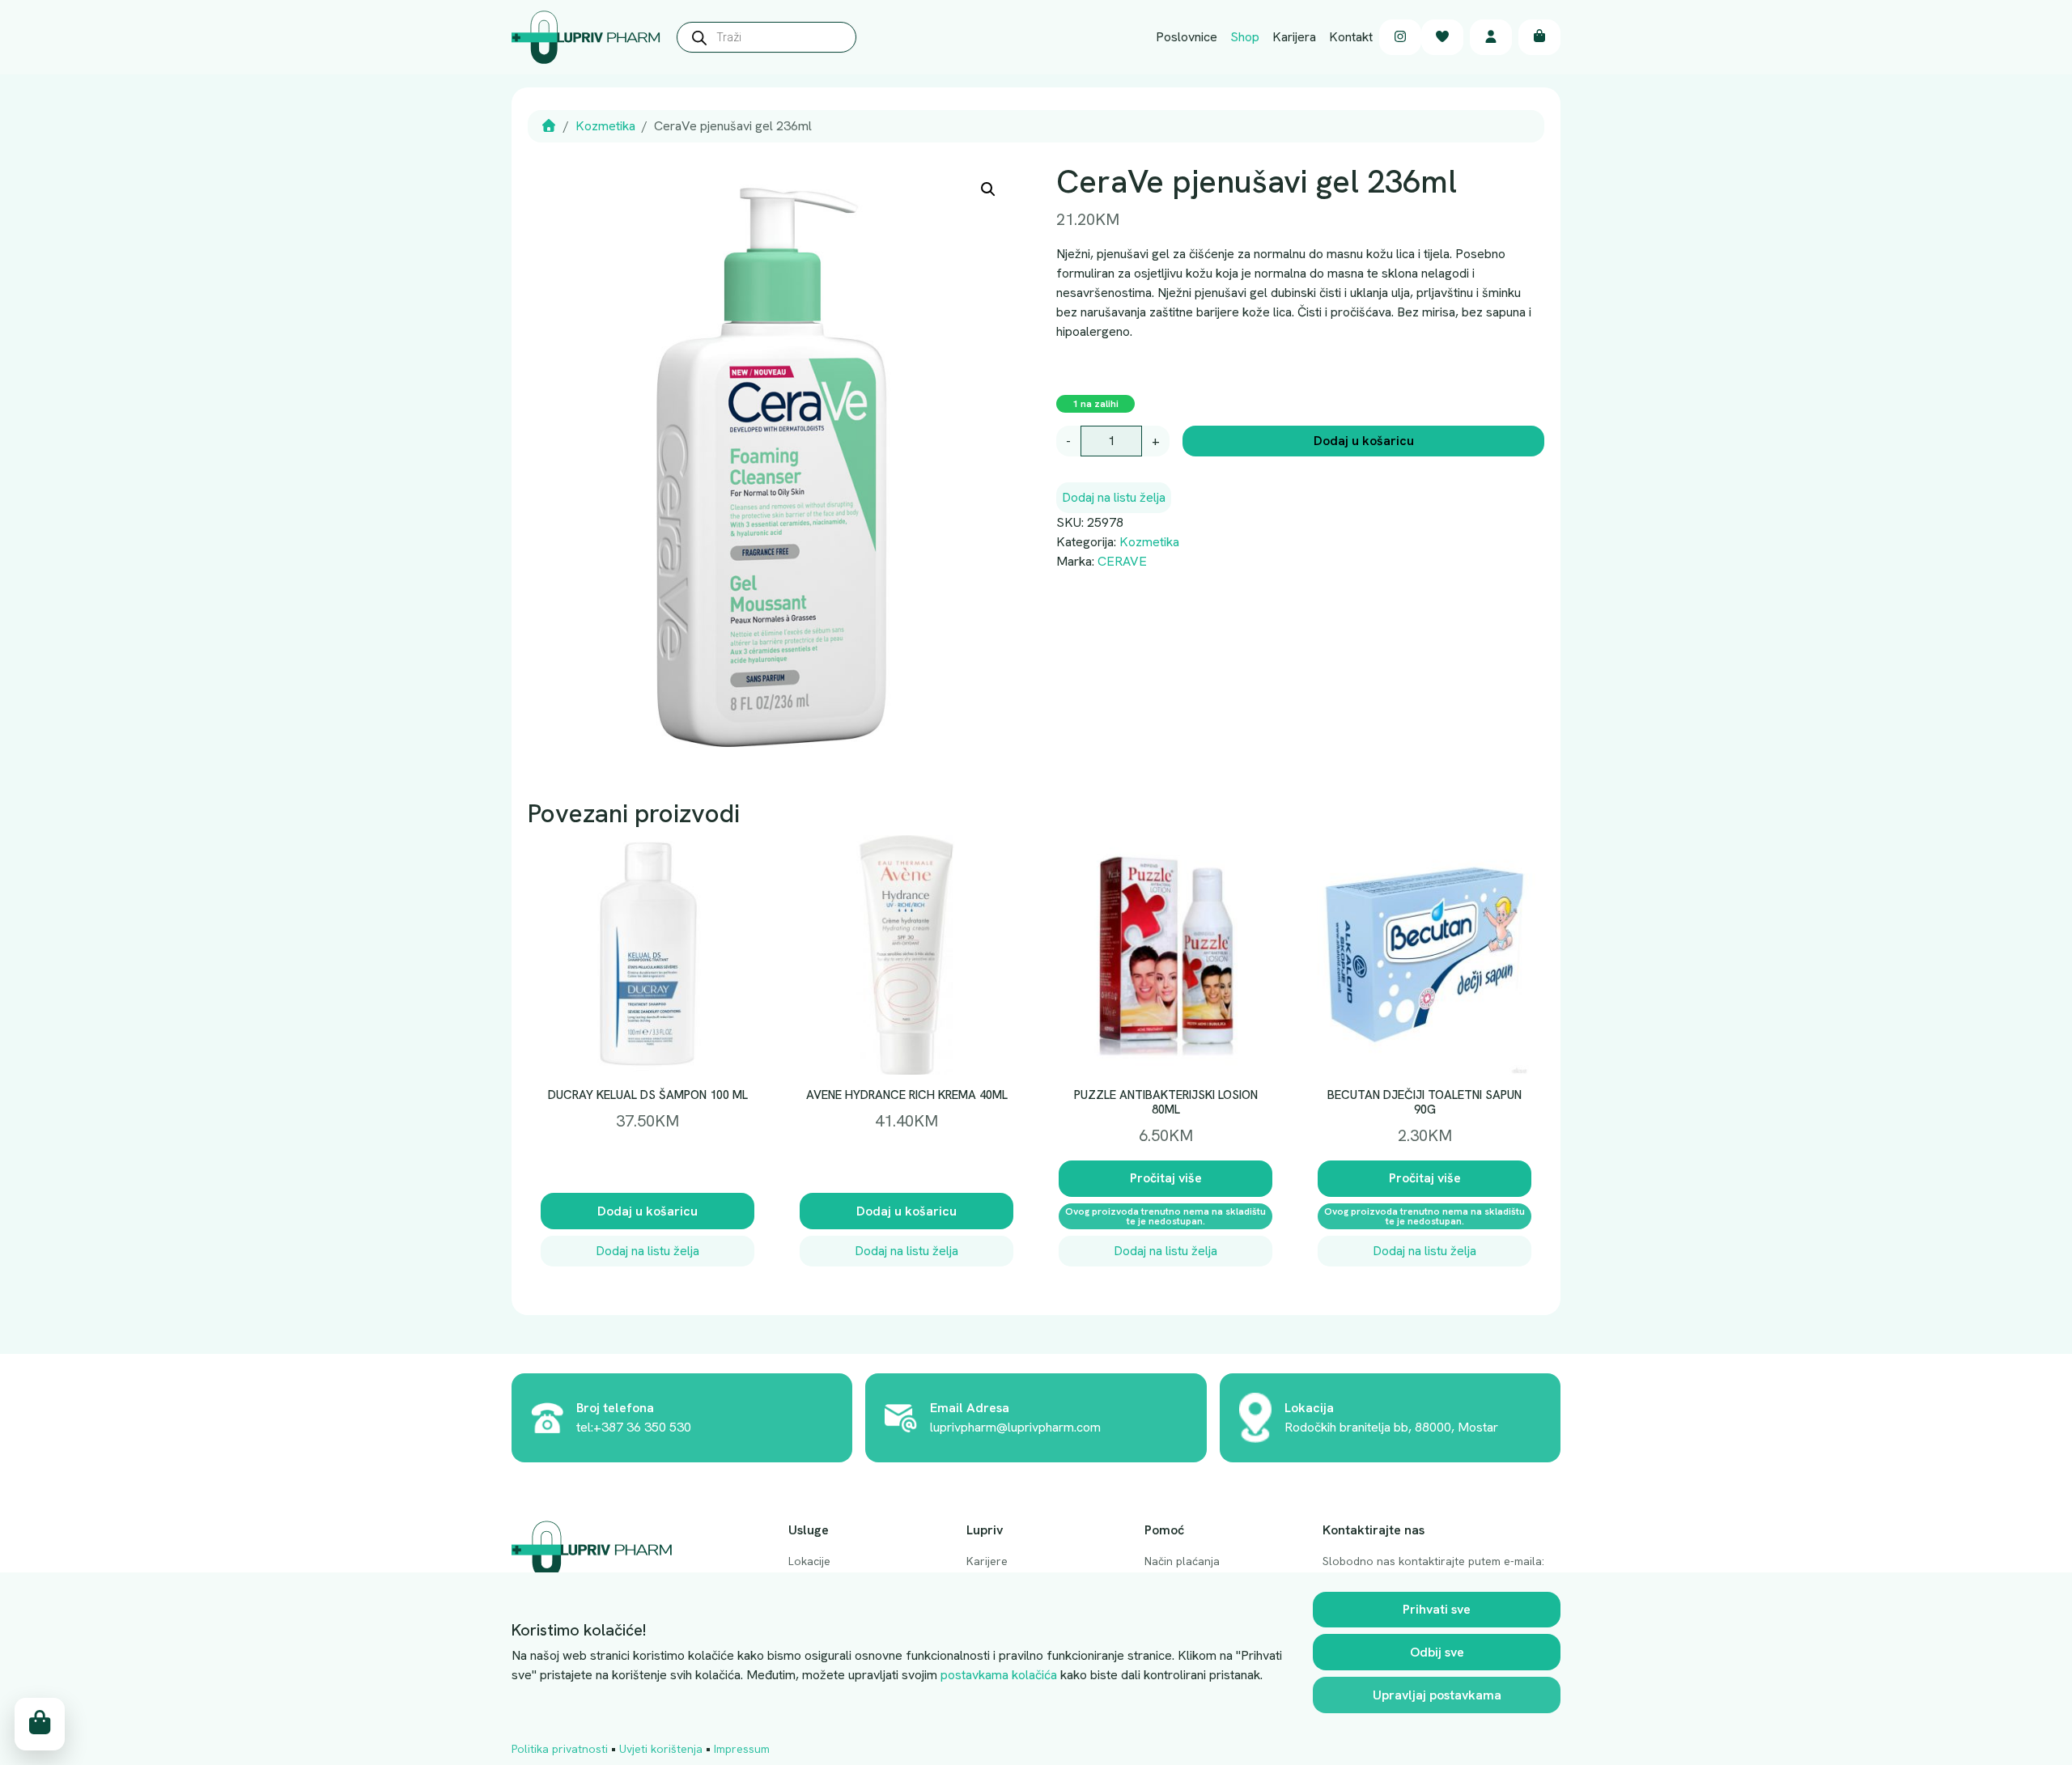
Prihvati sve (1437, 1609)
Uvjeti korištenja (661, 1749)
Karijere (987, 1561)
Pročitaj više (1166, 1178)
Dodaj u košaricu (1364, 441)
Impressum (742, 1749)
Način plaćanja (1182, 1561)
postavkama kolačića (999, 1675)
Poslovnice (1187, 37)
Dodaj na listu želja (1114, 497)
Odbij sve (1437, 1652)
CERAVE (1122, 561)
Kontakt (1351, 37)
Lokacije (809, 1561)
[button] (988, 189)
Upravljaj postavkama (1437, 1695)
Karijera (1294, 37)
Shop (1245, 37)
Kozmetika (605, 126)
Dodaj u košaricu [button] (647, 1211)
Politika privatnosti (560, 1749)
